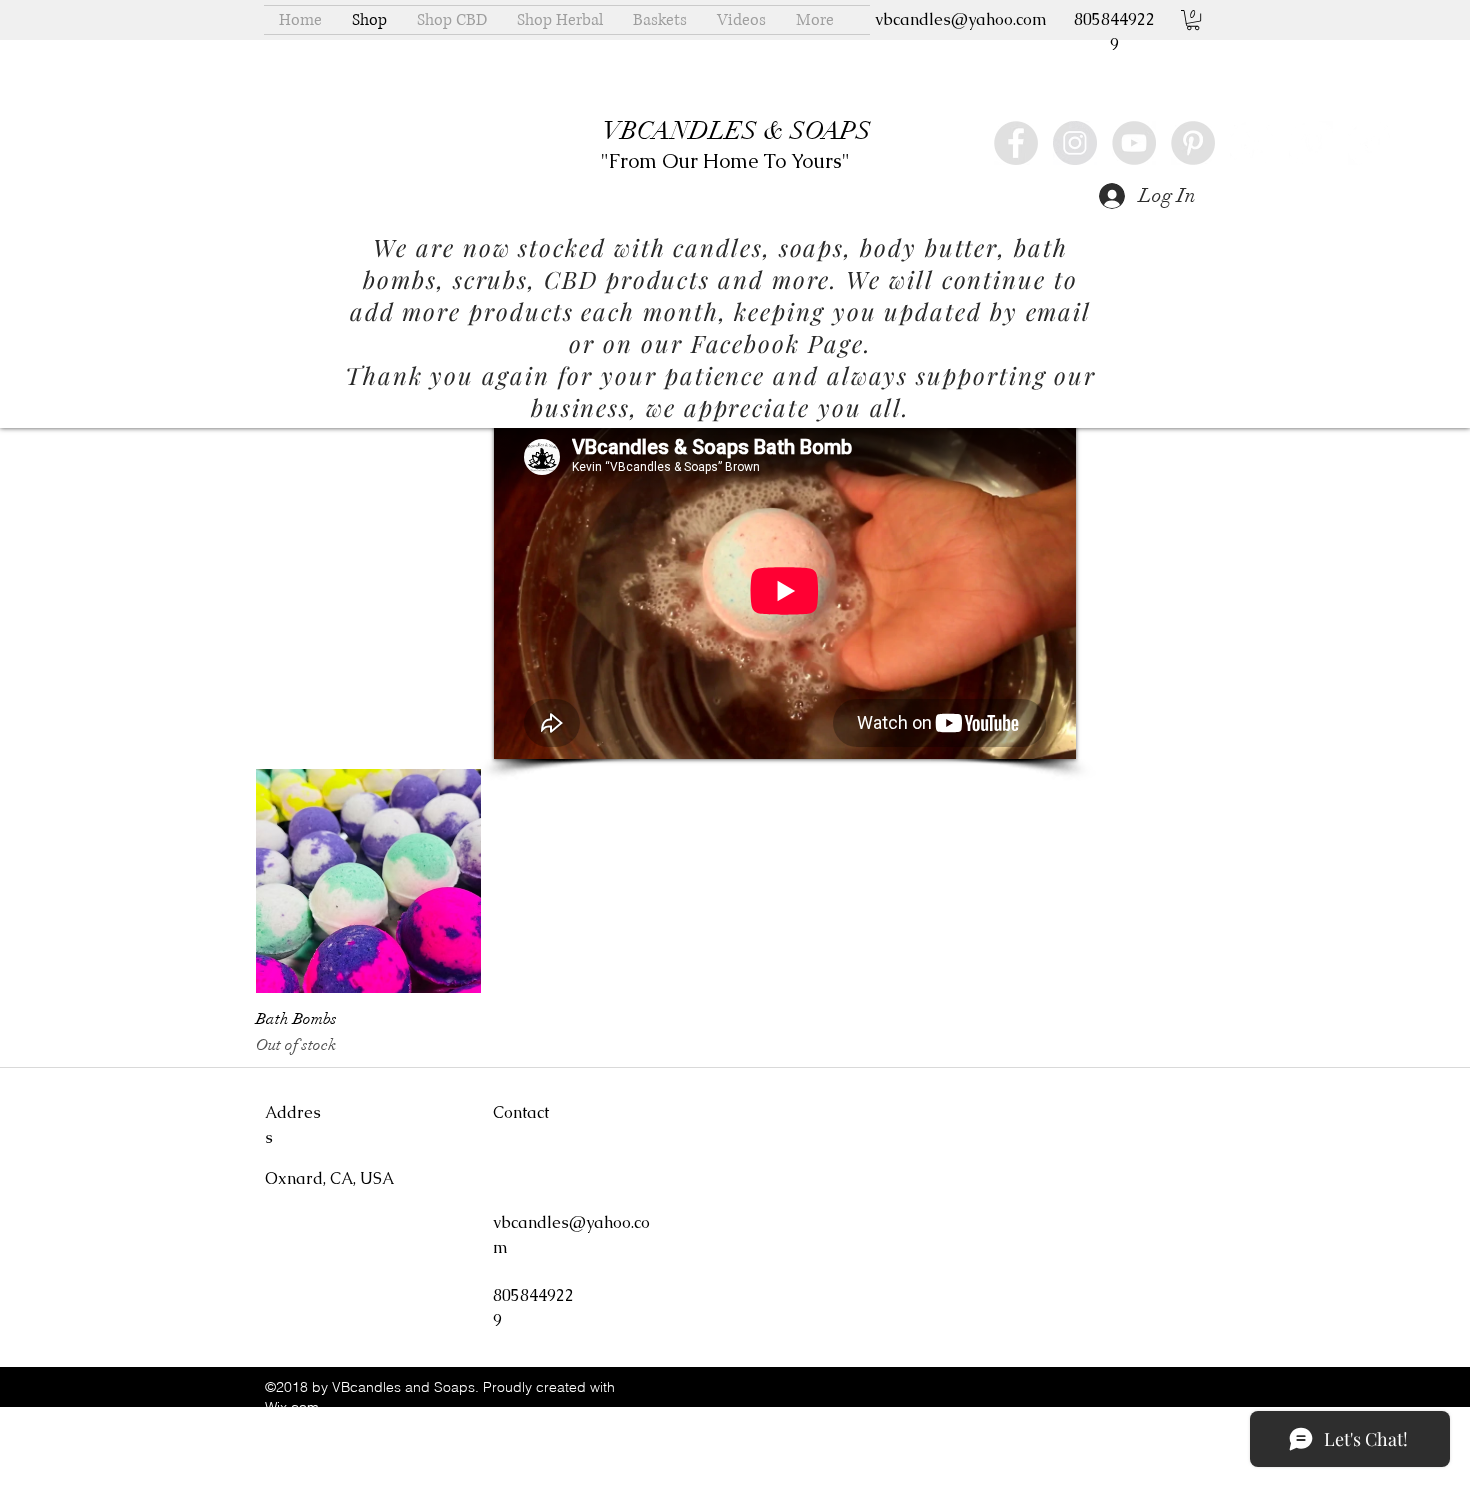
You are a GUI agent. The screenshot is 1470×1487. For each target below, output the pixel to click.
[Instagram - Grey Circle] (1075, 143)
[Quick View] (368, 881)
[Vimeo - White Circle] (1311, 143)
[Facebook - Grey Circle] (1016, 143)
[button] (1193, 20)
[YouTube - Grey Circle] (1134, 143)
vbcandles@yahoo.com (961, 19)
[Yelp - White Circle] (1252, 143)
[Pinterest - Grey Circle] (1193, 143)
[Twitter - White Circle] (1370, 143)
